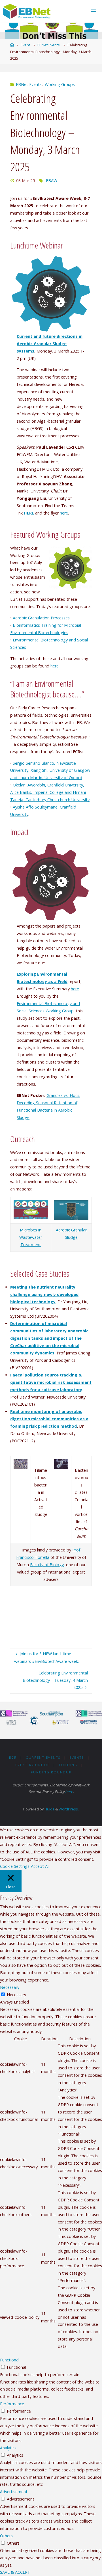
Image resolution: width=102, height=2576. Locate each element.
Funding (68, 1765)
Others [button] (6, 2536)
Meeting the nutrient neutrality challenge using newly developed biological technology (44, 1294)
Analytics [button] (8, 2448)
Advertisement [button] (14, 2492)
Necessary (16, 1995)
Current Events (43, 1757)
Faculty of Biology (47, 1565)
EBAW (52, 181)
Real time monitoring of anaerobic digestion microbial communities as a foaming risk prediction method (49, 1419)
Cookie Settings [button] (15, 1866)
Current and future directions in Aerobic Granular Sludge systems (50, 344)
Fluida (49, 1809)
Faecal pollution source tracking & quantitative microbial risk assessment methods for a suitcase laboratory (51, 1382)
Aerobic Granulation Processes (41, 618)
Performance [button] (12, 2404)
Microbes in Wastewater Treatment (31, 1237)
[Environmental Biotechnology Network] (27, 11)
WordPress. (69, 1809)
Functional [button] (10, 2360)
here (64, 513)
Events (77, 1757)
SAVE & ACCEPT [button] (15, 2572)
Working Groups (60, 84)
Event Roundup (32, 1765)
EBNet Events (49, 45)
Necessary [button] (10, 1987)
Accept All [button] (40, 1866)
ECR (13, 1757)
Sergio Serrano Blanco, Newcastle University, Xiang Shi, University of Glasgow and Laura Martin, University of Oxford (50, 771)
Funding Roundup (51, 1772)
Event (25, 45)
